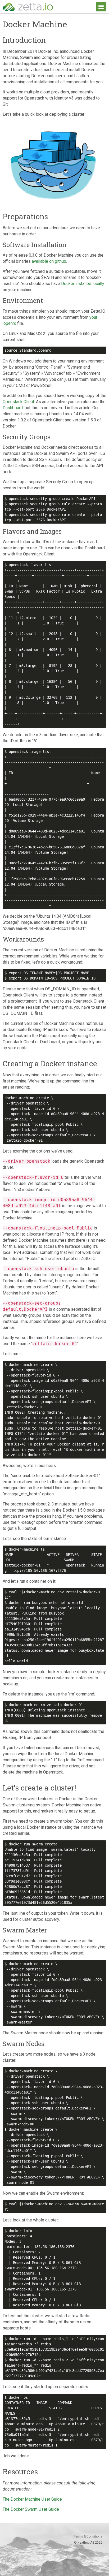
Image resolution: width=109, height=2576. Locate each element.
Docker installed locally (83, 284)
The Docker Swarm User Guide (31, 2509)
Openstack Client (18, 402)
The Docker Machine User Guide (32, 2499)
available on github (49, 261)
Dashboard (13, 408)
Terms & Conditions (88, 2536)
